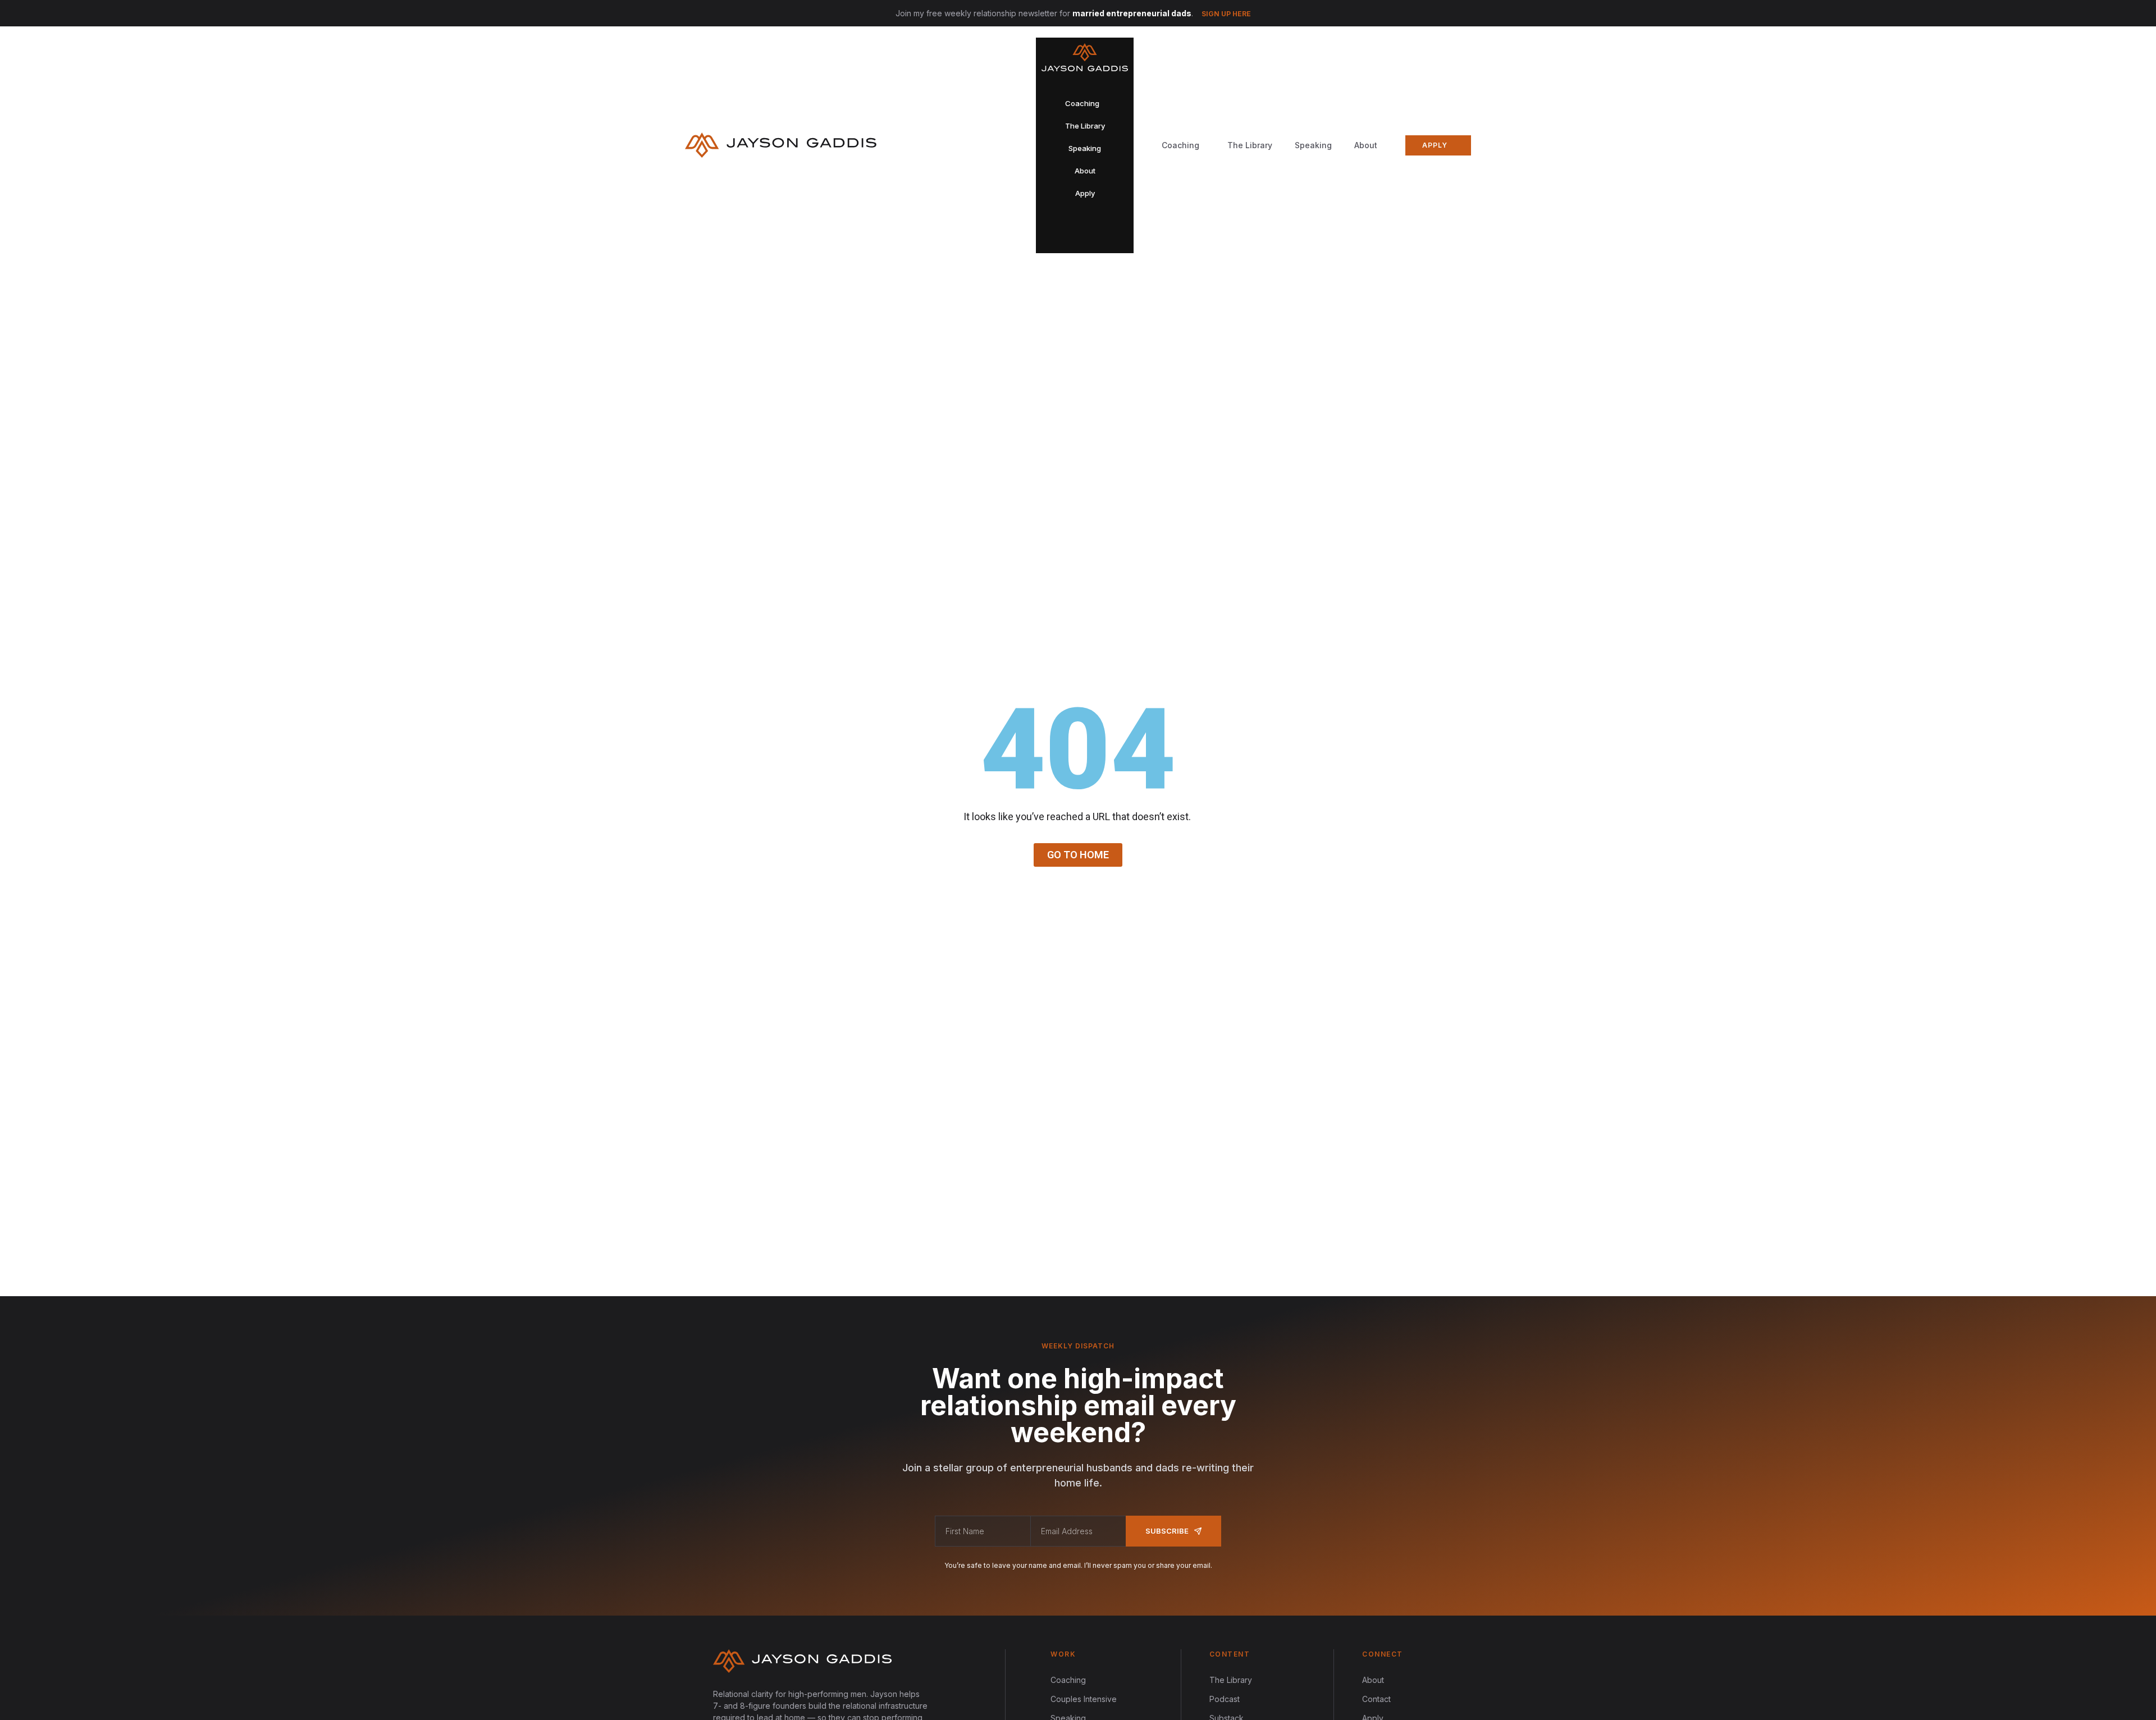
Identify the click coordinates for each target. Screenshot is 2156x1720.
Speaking (1313, 145)
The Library (1250, 145)
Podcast (1225, 1699)
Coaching (1068, 1680)
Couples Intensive (1084, 1699)
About (1366, 145)
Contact (1376, 1699)
